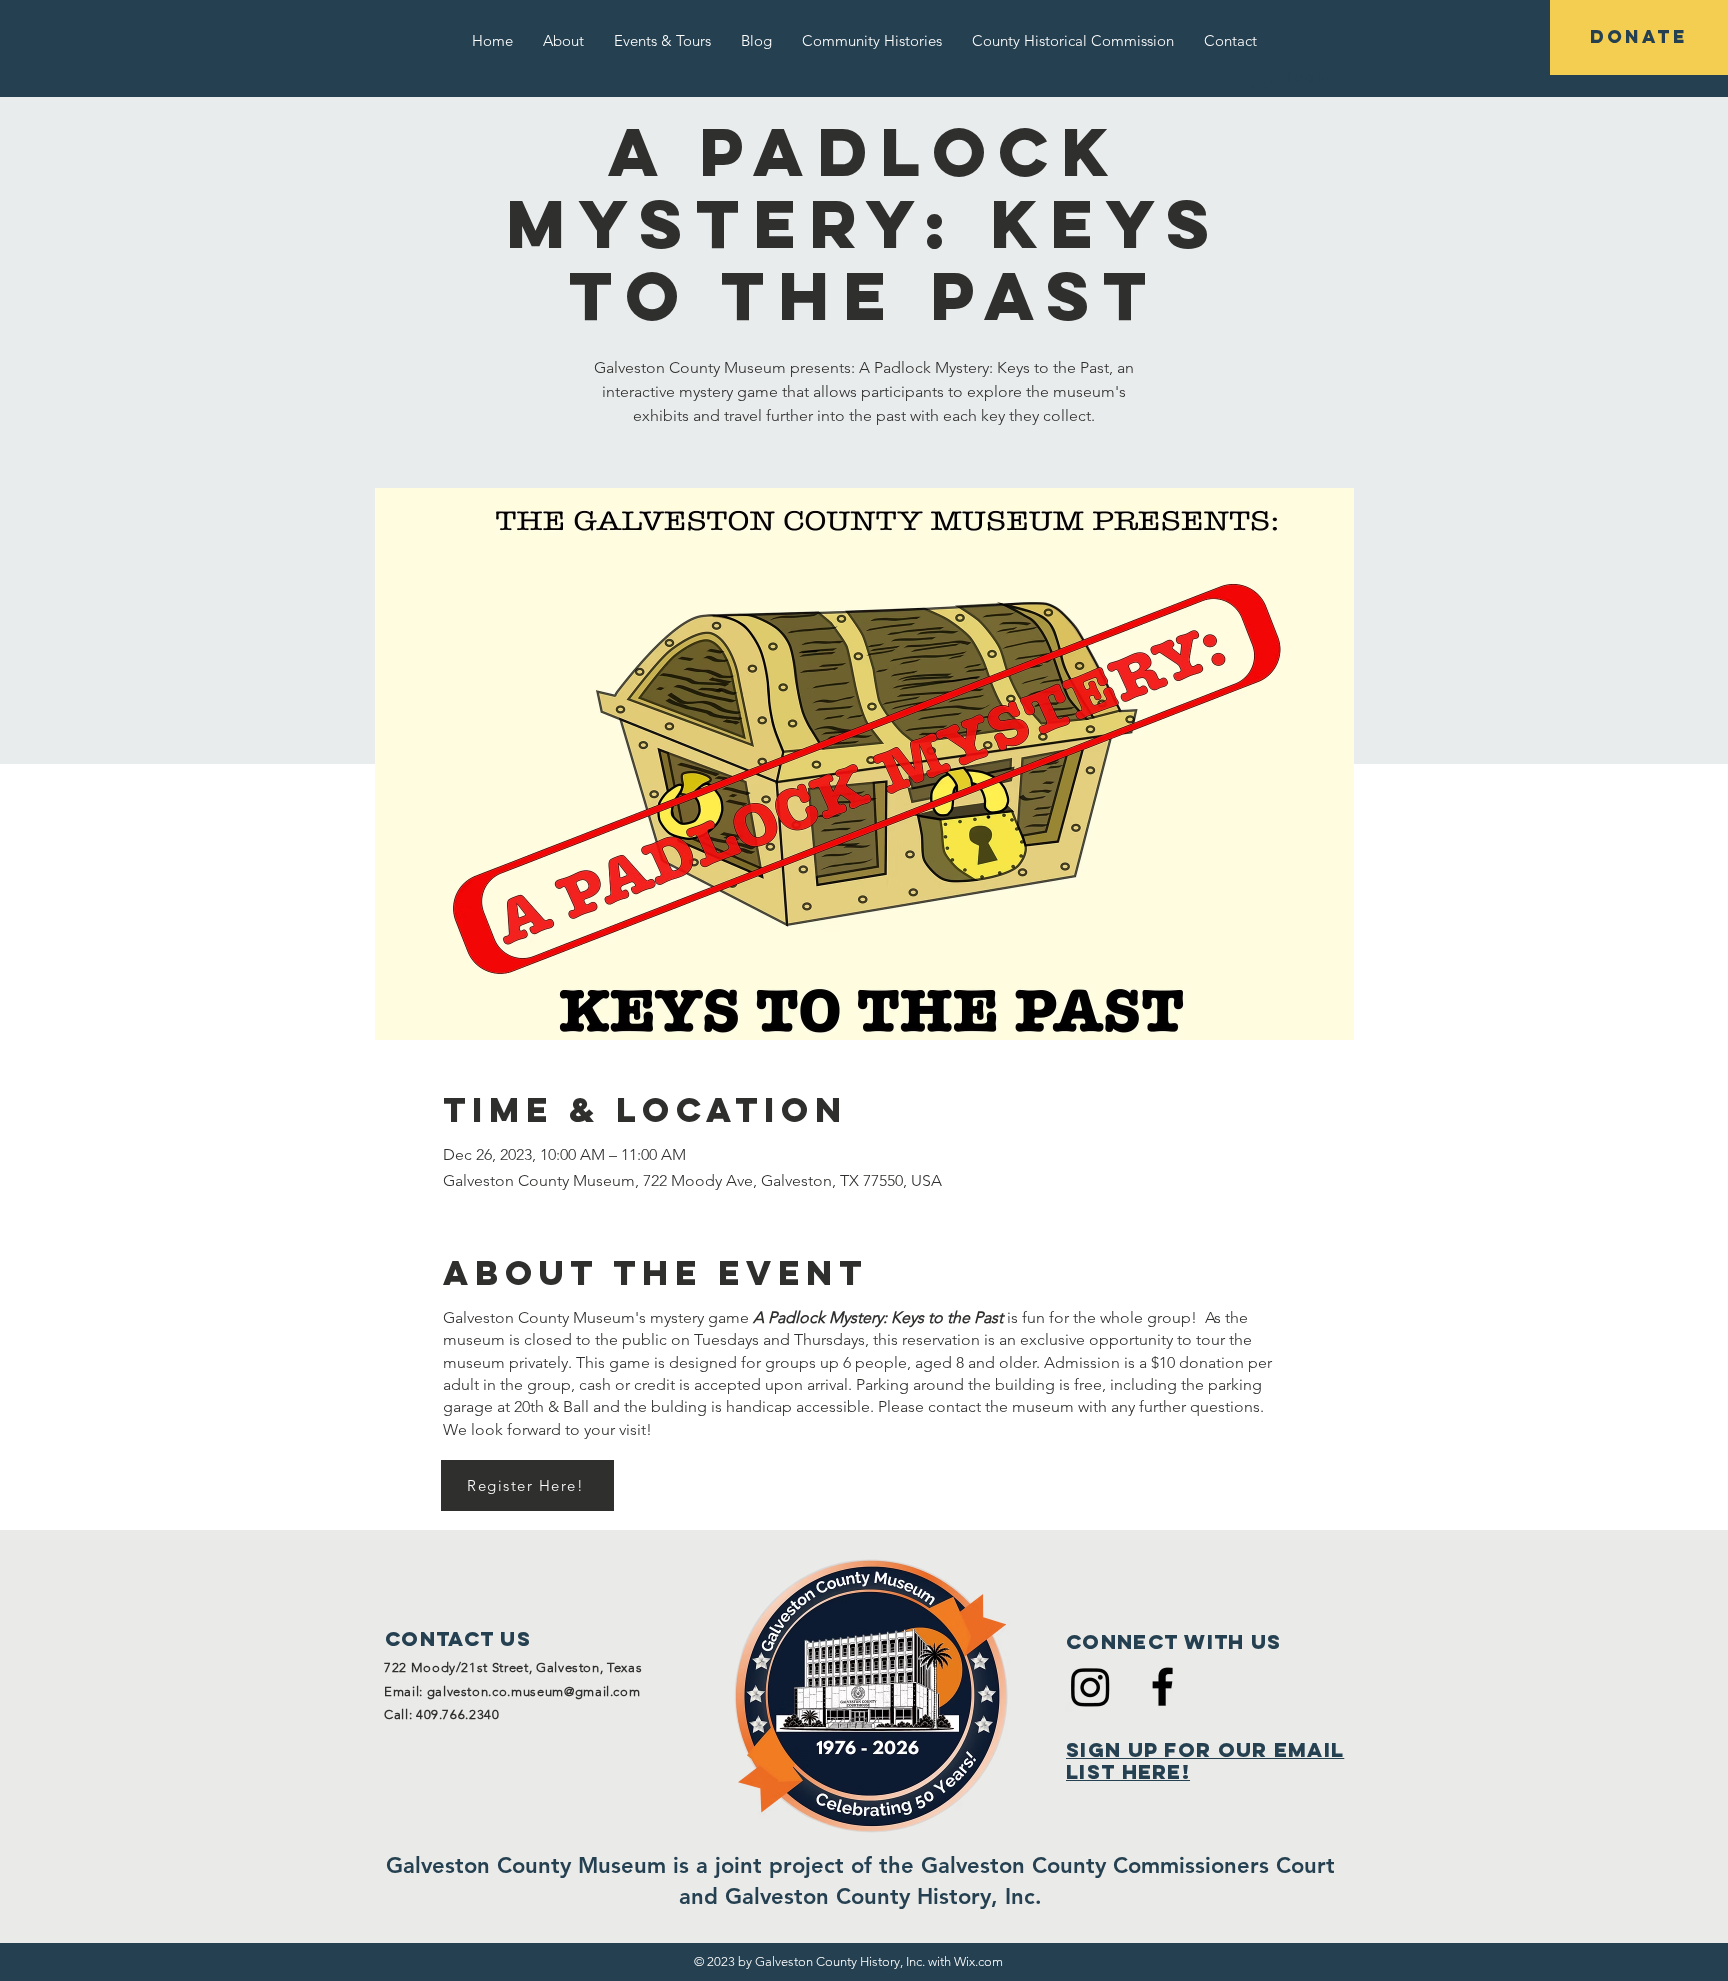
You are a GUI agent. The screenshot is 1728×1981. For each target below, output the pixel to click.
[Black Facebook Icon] (1162, 1686)
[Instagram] (1090, 1686)
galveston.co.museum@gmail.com (534, 1691)
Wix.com (978, 1961)
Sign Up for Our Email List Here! (1205, 1760)
